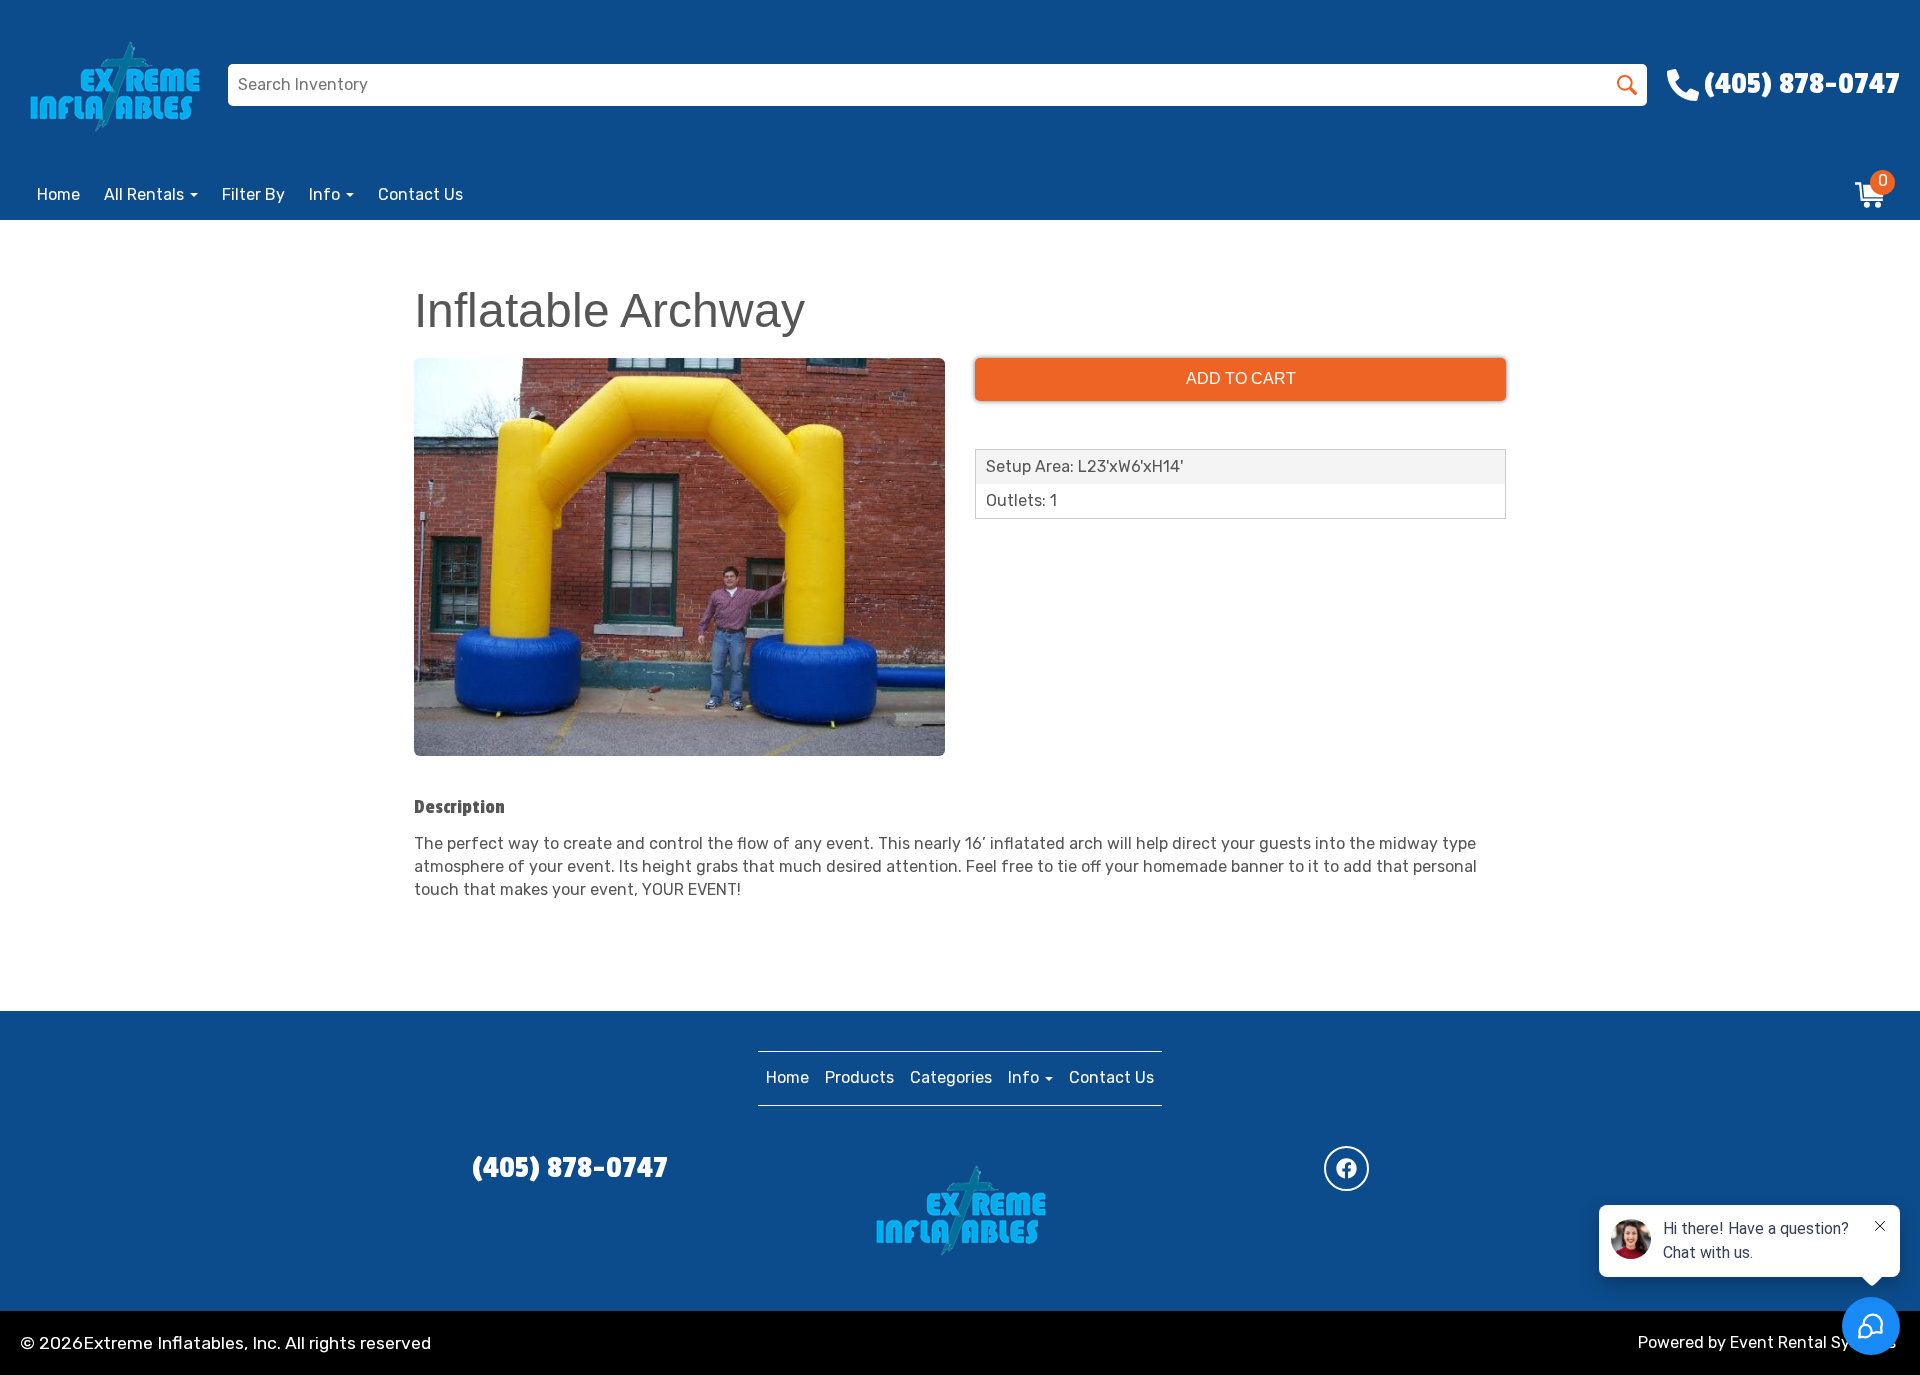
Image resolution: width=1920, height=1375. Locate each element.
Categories (951, 1077)
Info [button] (326, 194)
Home (58, 194)
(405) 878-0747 (570, 1168)
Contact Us (420, 194)
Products (859, 1077)
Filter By (253, 194)
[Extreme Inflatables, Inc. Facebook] (1346, 1168)
